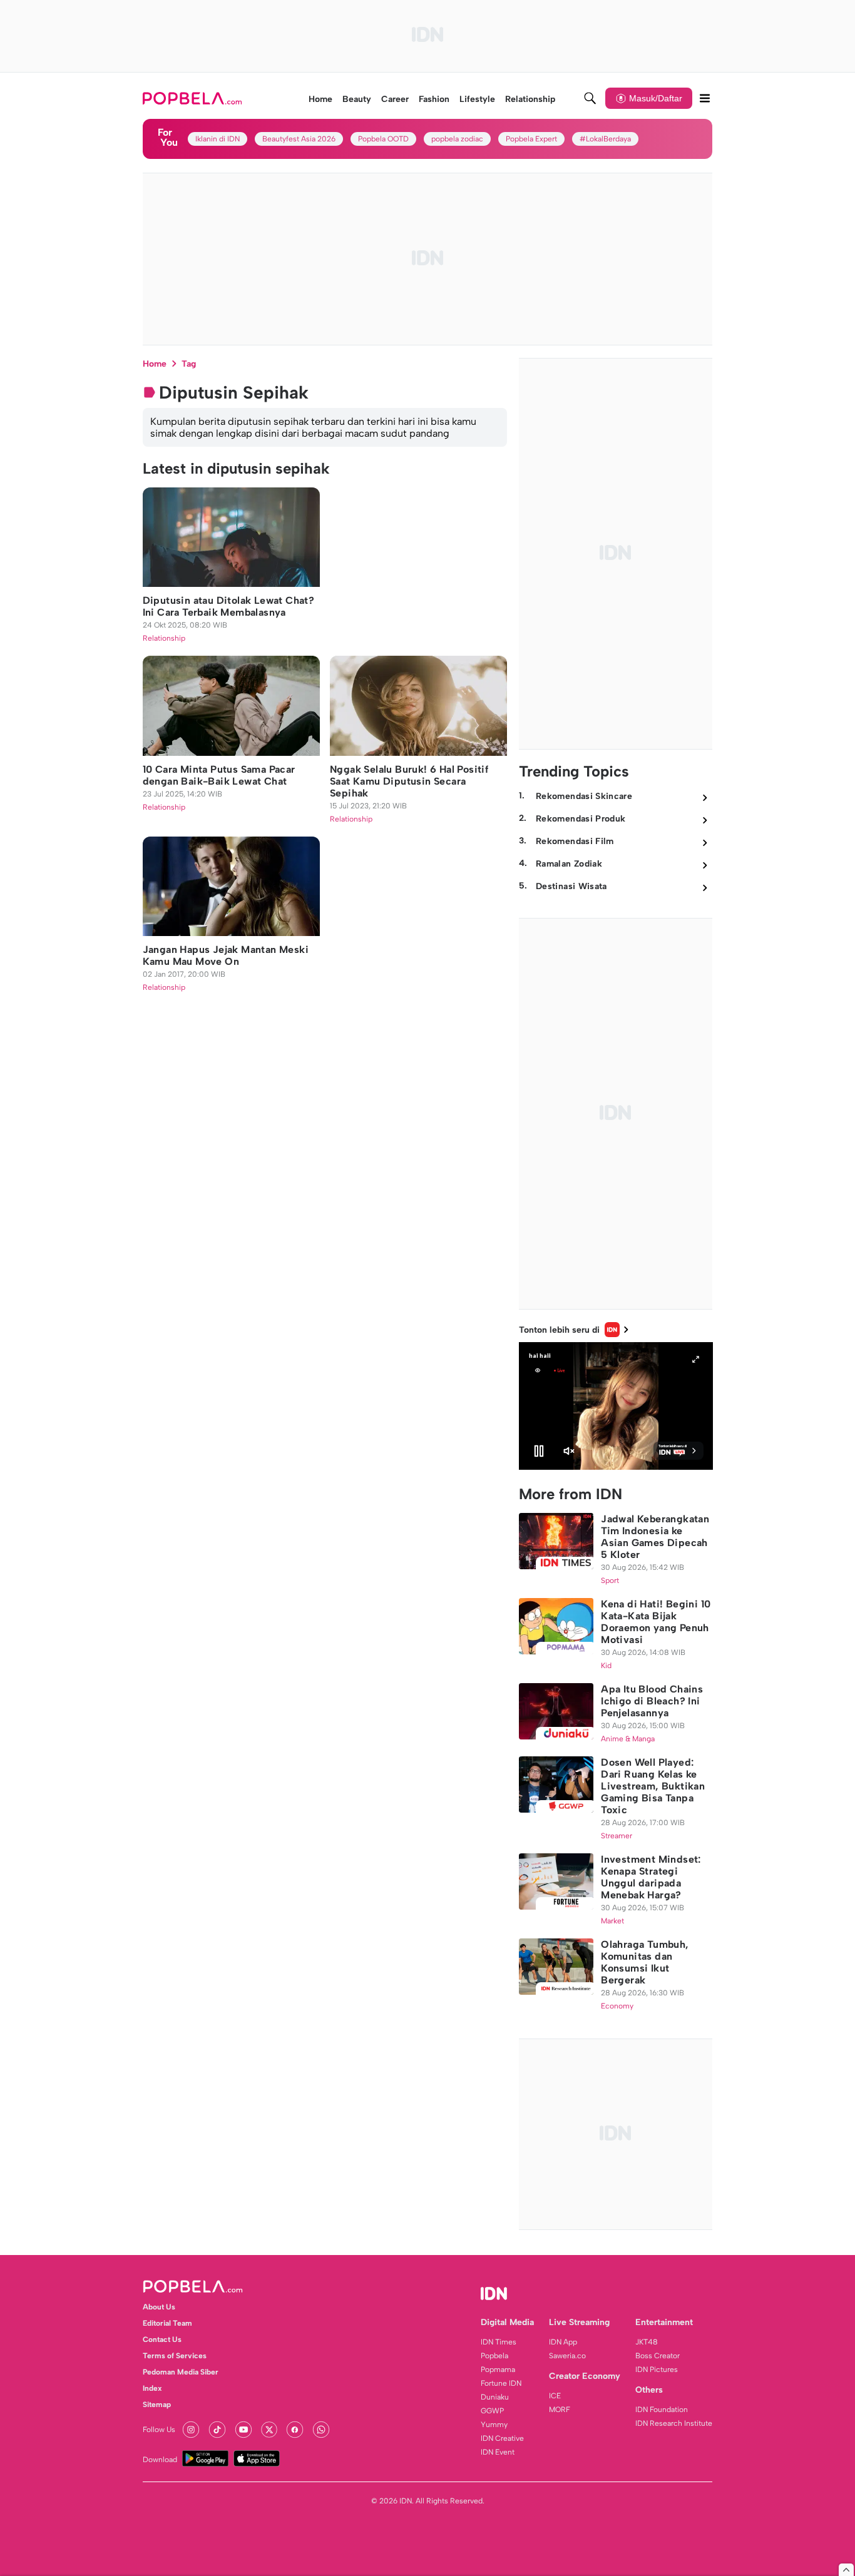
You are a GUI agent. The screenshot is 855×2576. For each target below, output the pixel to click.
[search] (590, 98)
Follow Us (159, 2430)
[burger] (705, 98)
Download (160, 2460)
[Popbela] (194, 98)
